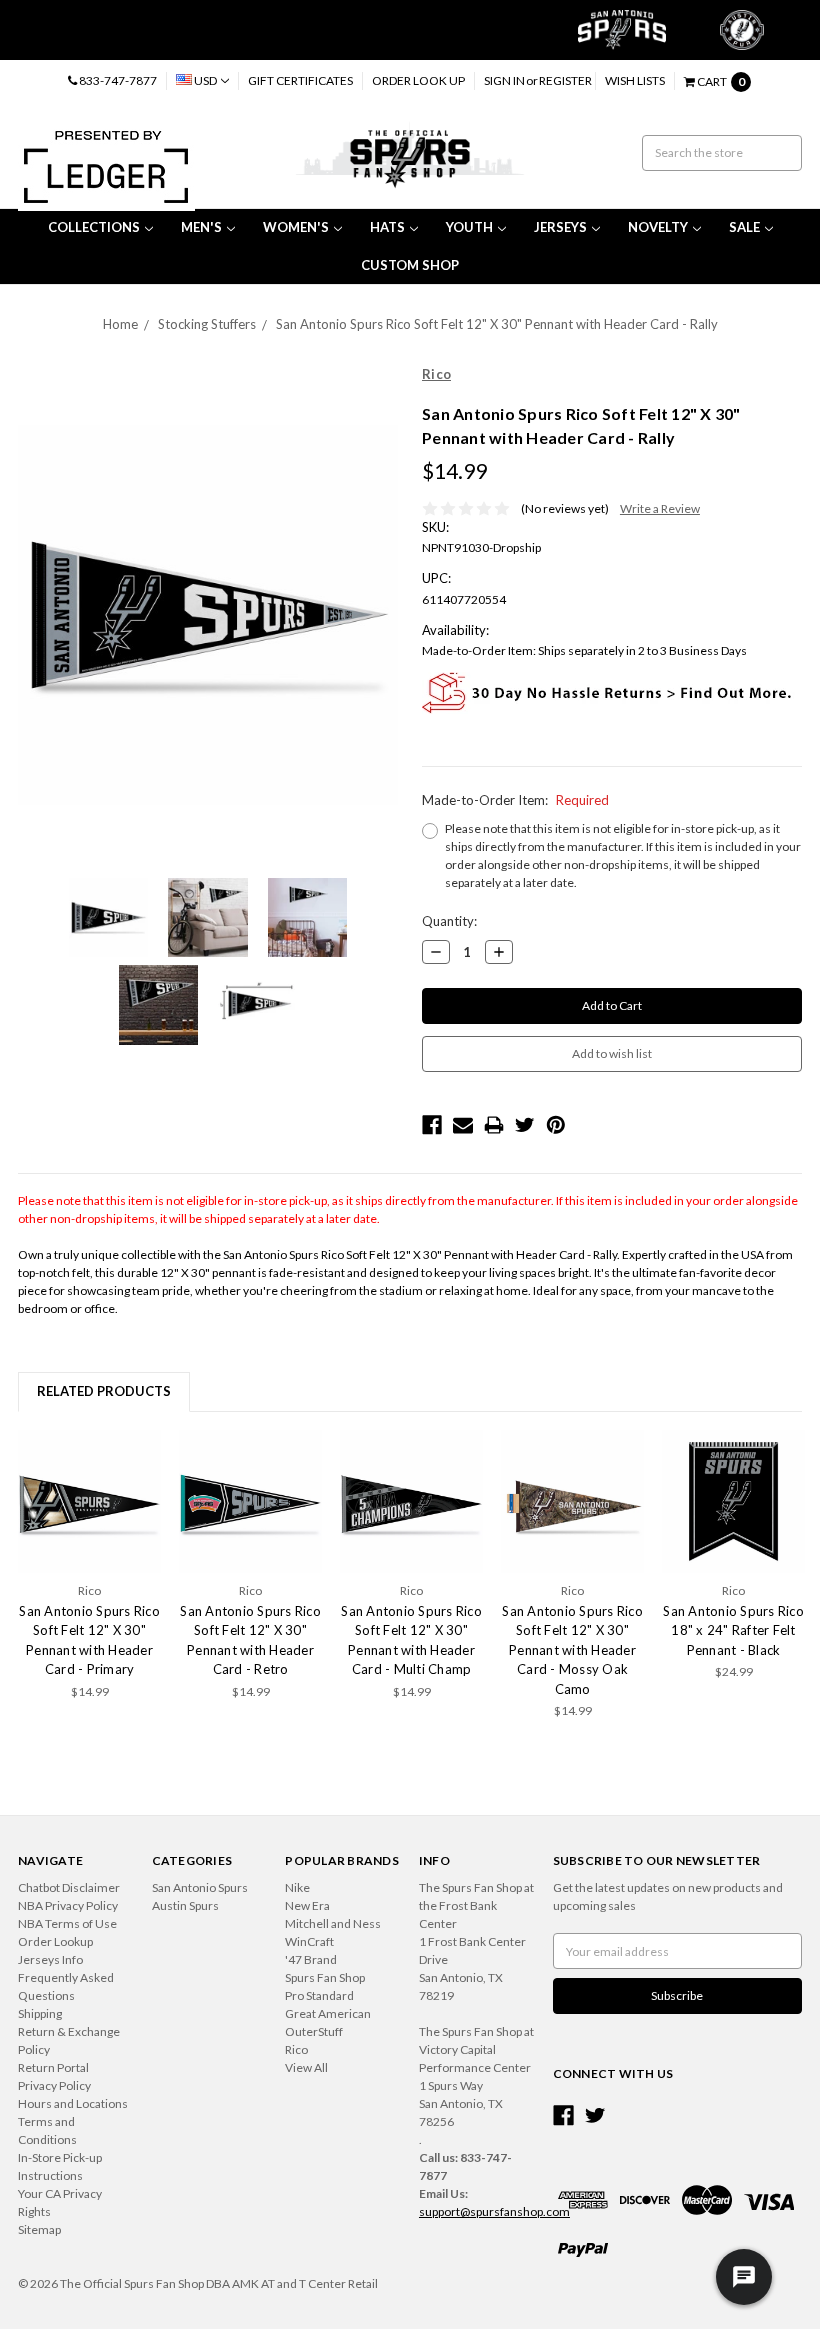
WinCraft (309, 1941)
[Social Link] (563, 2115)
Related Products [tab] (104, 1391)
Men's (201, 227)
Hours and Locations (73, 2103)
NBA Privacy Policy (68, 1905)
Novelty (658, 227)
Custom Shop (410, 265)
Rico (296, 2049)
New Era (307, 1905)
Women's (296, 227)
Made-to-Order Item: (515, 800)
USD (205, 80)
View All (306, 2067)
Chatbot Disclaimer (69, 1887)
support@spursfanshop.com (494, 2211)
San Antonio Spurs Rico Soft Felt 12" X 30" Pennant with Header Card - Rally (497, 324)
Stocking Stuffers (207, 324)
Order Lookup (55, 1941)
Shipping (40, 2013)
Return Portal (53, 2067)
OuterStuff (314, 2031)
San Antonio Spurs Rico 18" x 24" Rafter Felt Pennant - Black (733, 1630)
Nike (297, 1887)
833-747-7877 (117, 80)
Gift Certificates (300, 80)
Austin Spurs (185, 1905)
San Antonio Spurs (200, 1887)
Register (565, 80)
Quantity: (449, 921)
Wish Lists (635, 80)
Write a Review (660, 508)
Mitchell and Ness (333, 1923)
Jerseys (560, 227)
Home (120, 324)
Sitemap (39, 2229)
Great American (328, 2013)
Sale (744, 227)
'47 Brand (311, 1959)
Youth (469, 227)
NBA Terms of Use (67, 1923)
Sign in (504, 80)
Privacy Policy (54, 2085)
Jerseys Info (50, 1959)
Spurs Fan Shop (325, 1977)
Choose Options (90, 1501)
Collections (94, 227)
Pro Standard (319, 1995)
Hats (387, 227)
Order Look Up (418, 80)
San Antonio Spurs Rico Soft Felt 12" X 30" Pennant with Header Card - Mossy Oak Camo (572, 1650)
